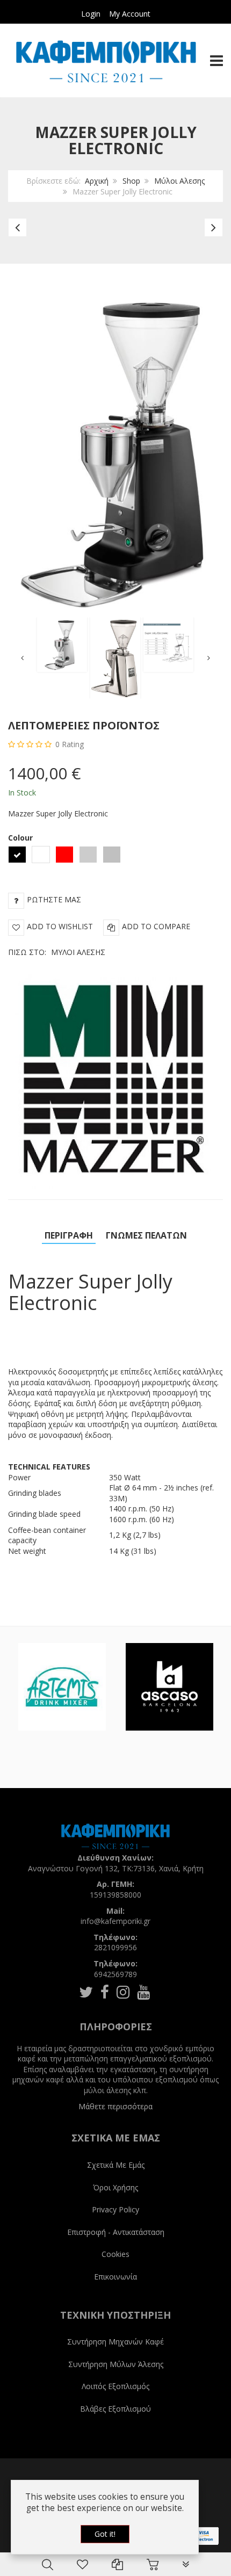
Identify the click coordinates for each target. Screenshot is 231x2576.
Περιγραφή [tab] (69, 1235)
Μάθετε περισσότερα (115, 2106)
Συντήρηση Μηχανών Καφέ (115, 2342)
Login (91, 14)
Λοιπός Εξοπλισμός (115, 2386)
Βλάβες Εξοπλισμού (115, 2409)
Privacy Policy (115, 2209)
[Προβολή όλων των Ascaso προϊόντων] (169, 1687)
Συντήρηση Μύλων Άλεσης (116, 2364)
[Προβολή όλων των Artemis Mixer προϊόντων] (62, 1687)
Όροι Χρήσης (115, 2187)
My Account (130, 14)
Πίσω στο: (57, 952)
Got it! (105, 2534)
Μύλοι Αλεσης (179, 181)
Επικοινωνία (115, 2277)
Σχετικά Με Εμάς (116, 2165)
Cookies (115, 2254)
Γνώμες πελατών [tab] (146, 1235)
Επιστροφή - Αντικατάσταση (116, 2232)
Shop (131, 181)
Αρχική (97, 181)
